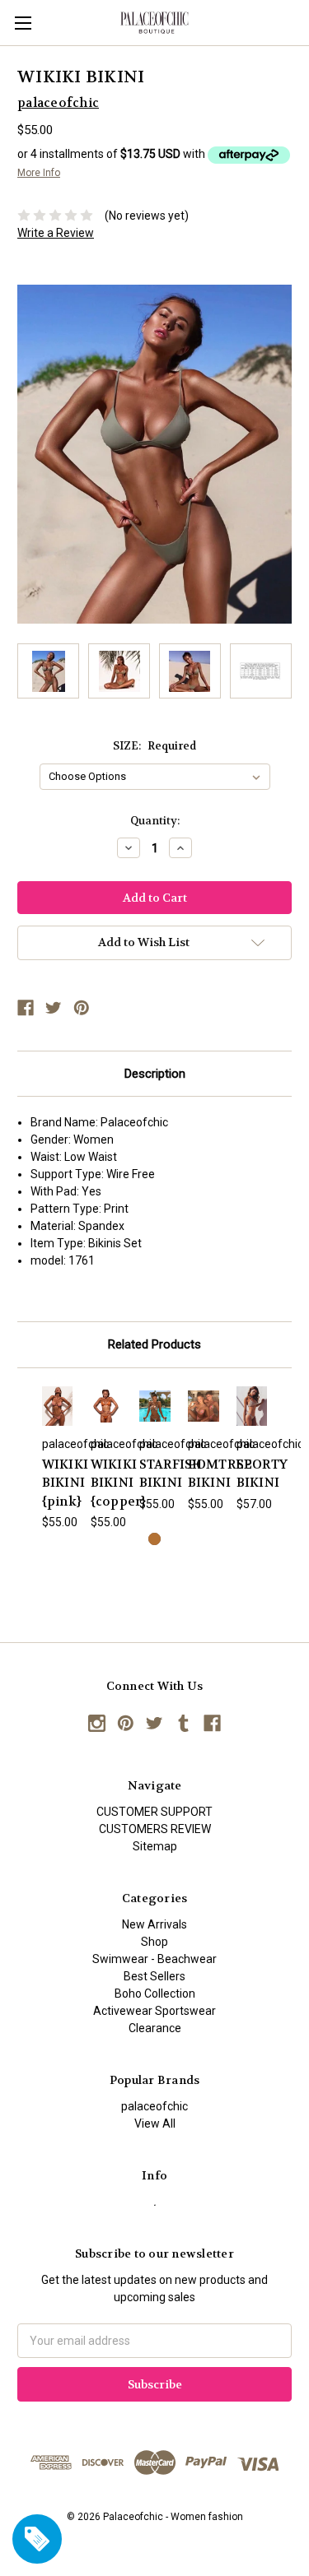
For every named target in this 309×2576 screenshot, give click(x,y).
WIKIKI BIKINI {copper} (119, 1483)
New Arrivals (154, 1924)
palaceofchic (154, 2106)
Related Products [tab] (154, 1344)
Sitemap (155, 1846)
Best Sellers (154, 1976)
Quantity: (155, 821)
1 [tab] (154, 1539)
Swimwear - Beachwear (154, 1959)
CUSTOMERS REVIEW (155, 1829)
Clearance (155, 2028)
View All (155, 2123)
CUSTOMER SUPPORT (154, 1812)
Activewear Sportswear (154, 2011)
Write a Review (56, 233)
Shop (154, 1942)
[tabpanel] (57, 1459)
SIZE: (154, 746)
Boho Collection (155, 1993)
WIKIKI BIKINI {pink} (66, 1483)
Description (155, 1074)
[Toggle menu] (23, 23)
